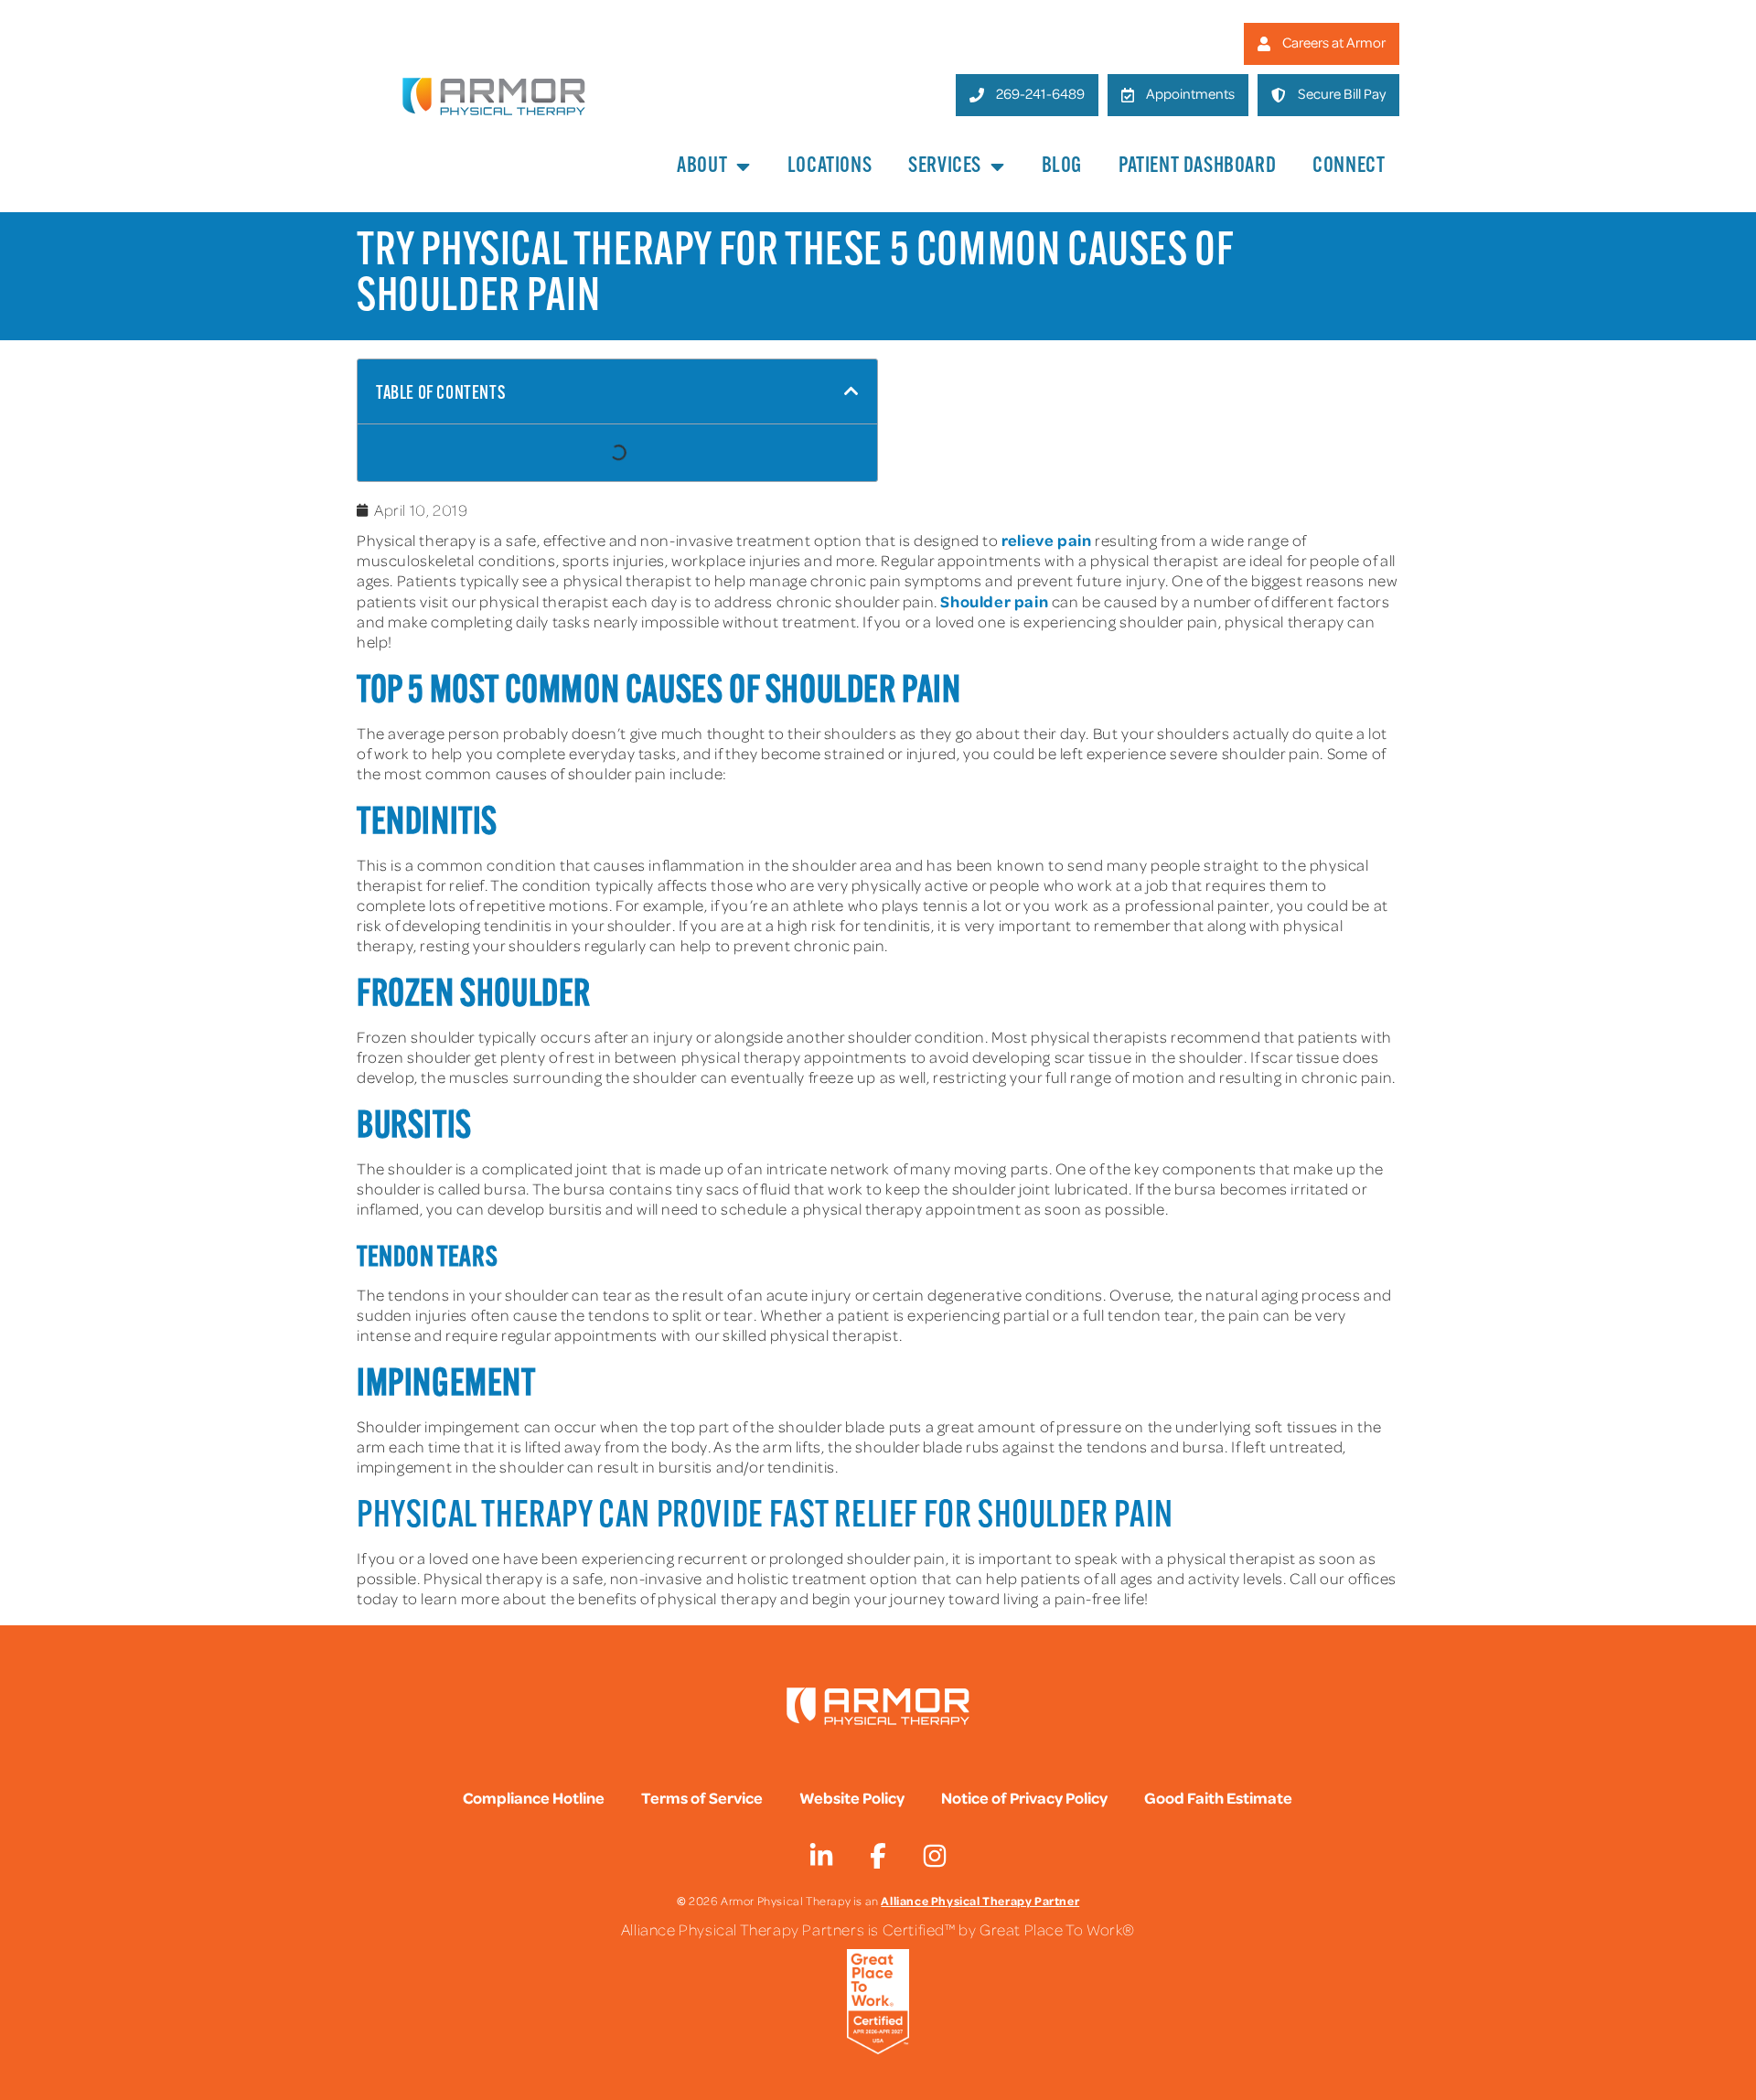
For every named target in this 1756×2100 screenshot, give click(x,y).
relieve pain (1046, 540)
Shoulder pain (994, 601)
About (702, 166)
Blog (1062, 166)
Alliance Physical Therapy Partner (980, 1900)
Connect (1349, 166)
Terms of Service (702, 1797)
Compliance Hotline (534, 1797)
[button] (851, 391)
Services (945, 166)
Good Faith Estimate (1218, 1797)
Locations (830, 166)
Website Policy (852, 1797)
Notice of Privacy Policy (1024, 1797)
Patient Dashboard (1197, 166)
